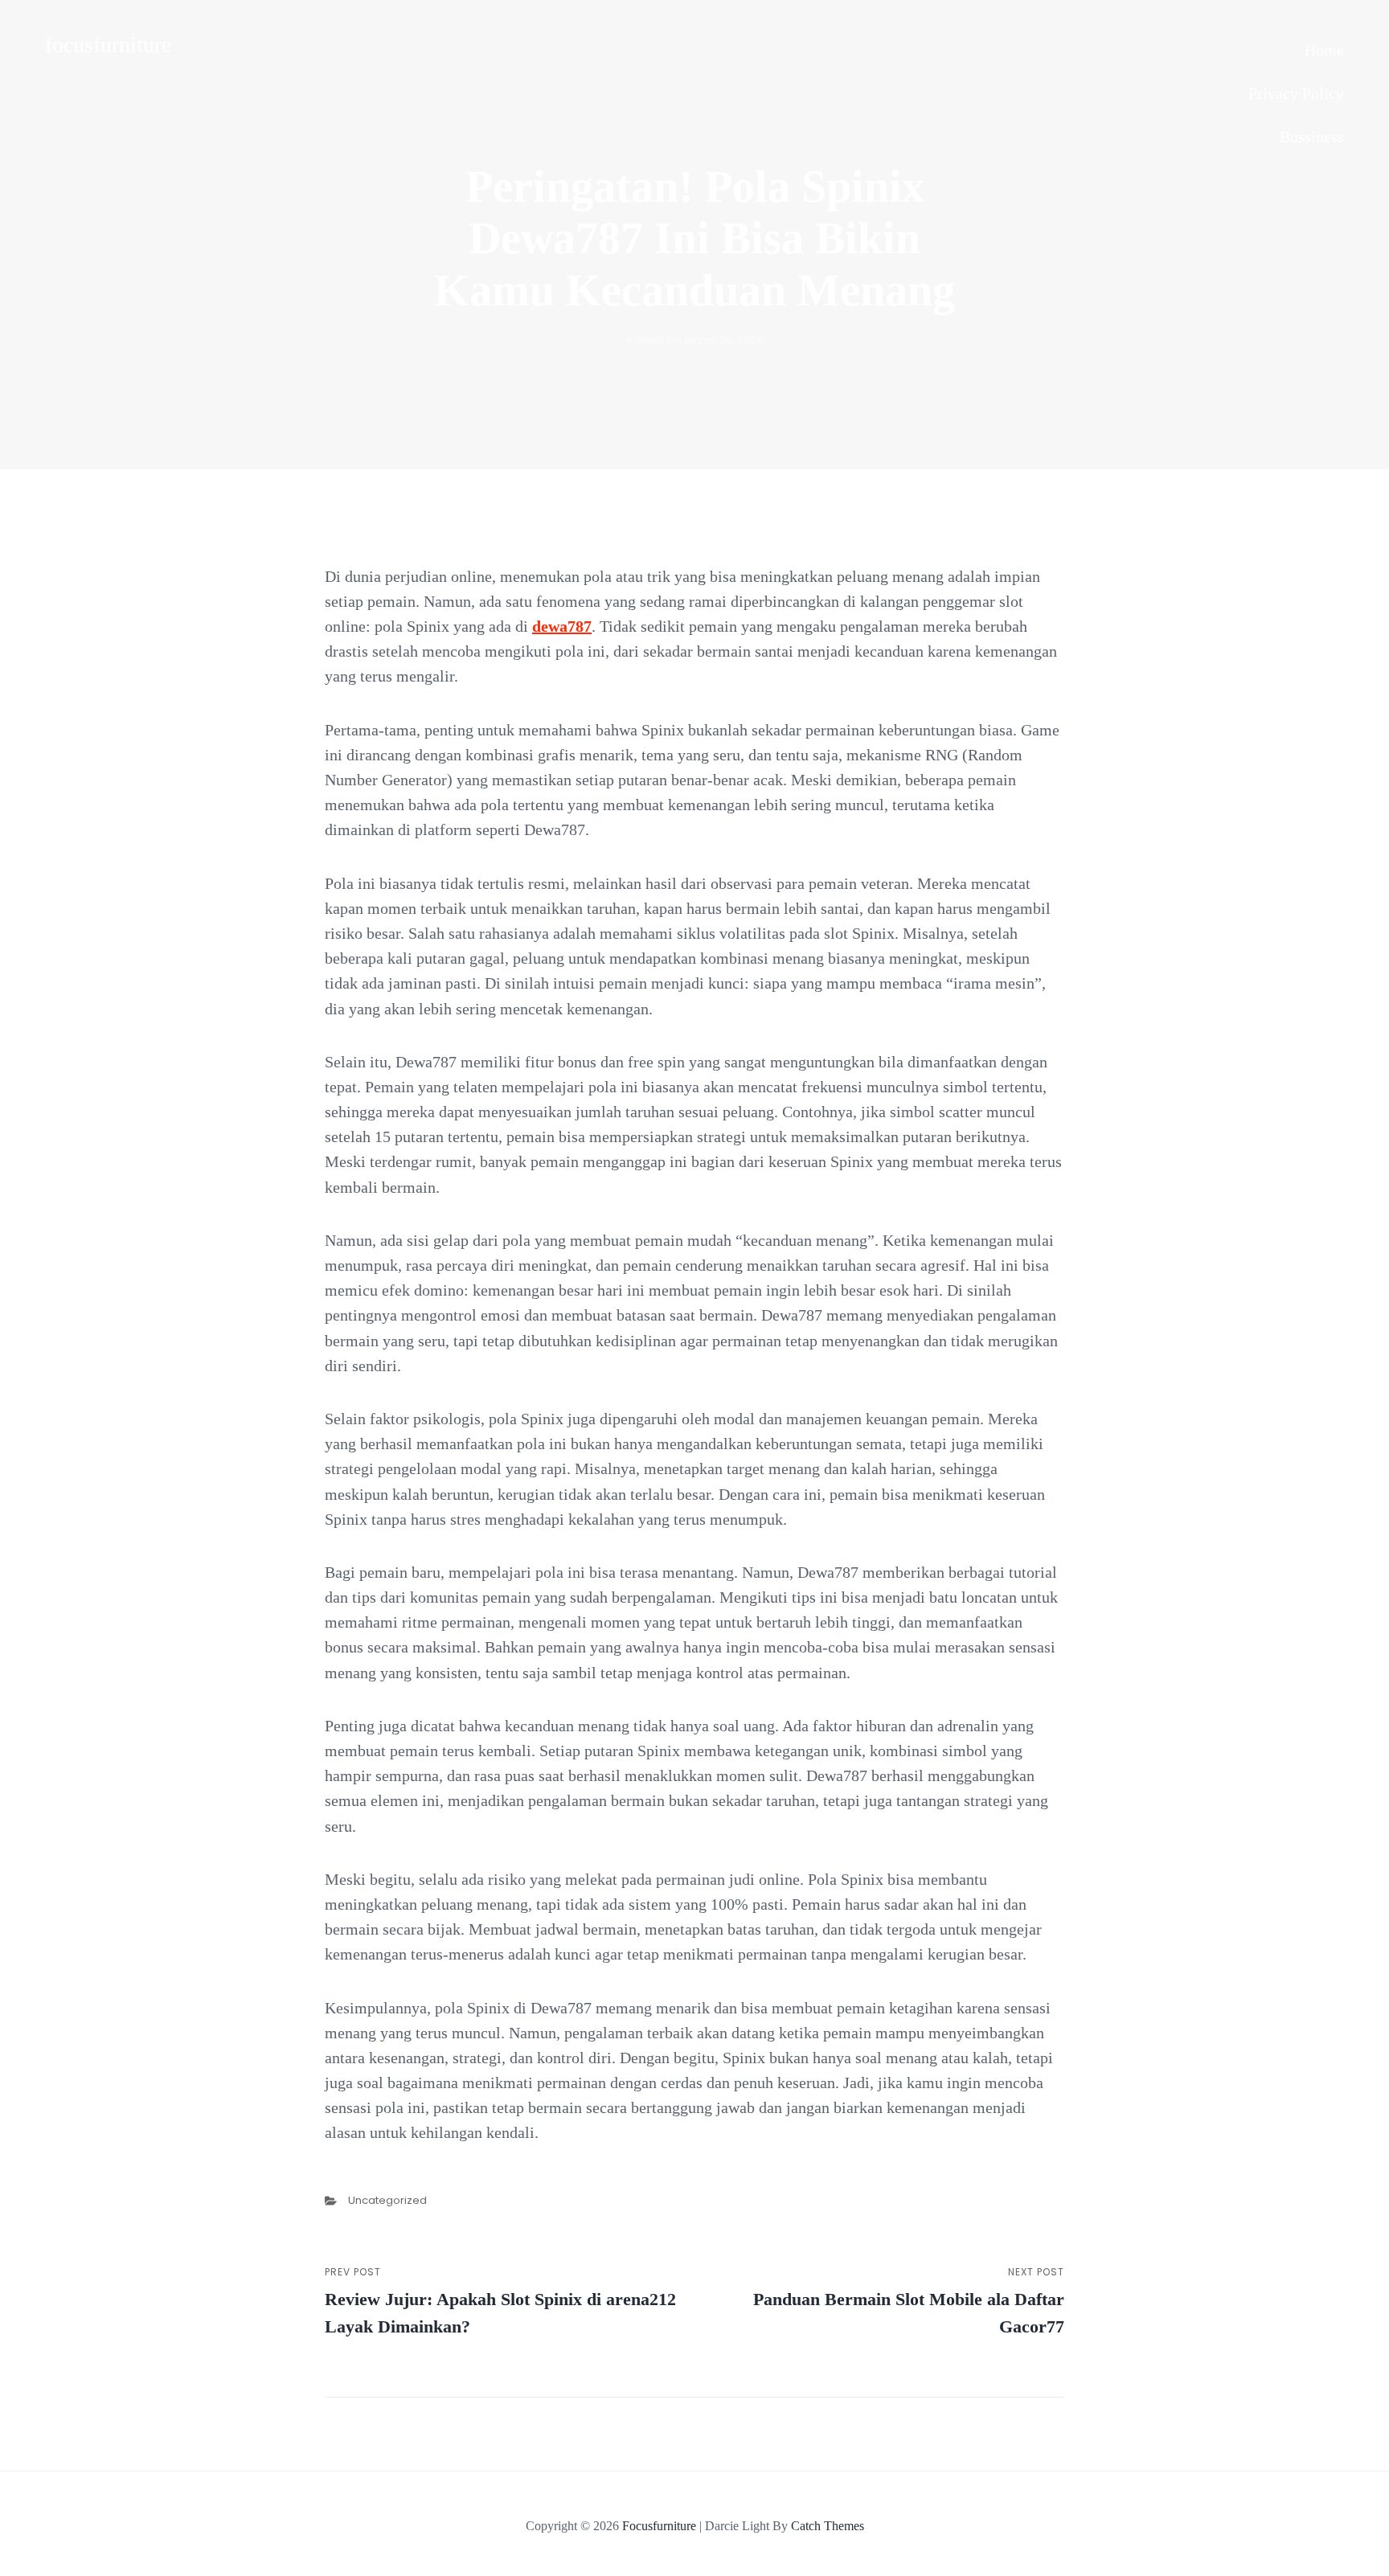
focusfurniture (108, 45)
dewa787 (562, 626)
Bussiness (1312, 137)
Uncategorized (387, 2200)
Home (1324, 50)
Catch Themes (828, 2526)
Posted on (695, 340)
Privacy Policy (1296, 93)
